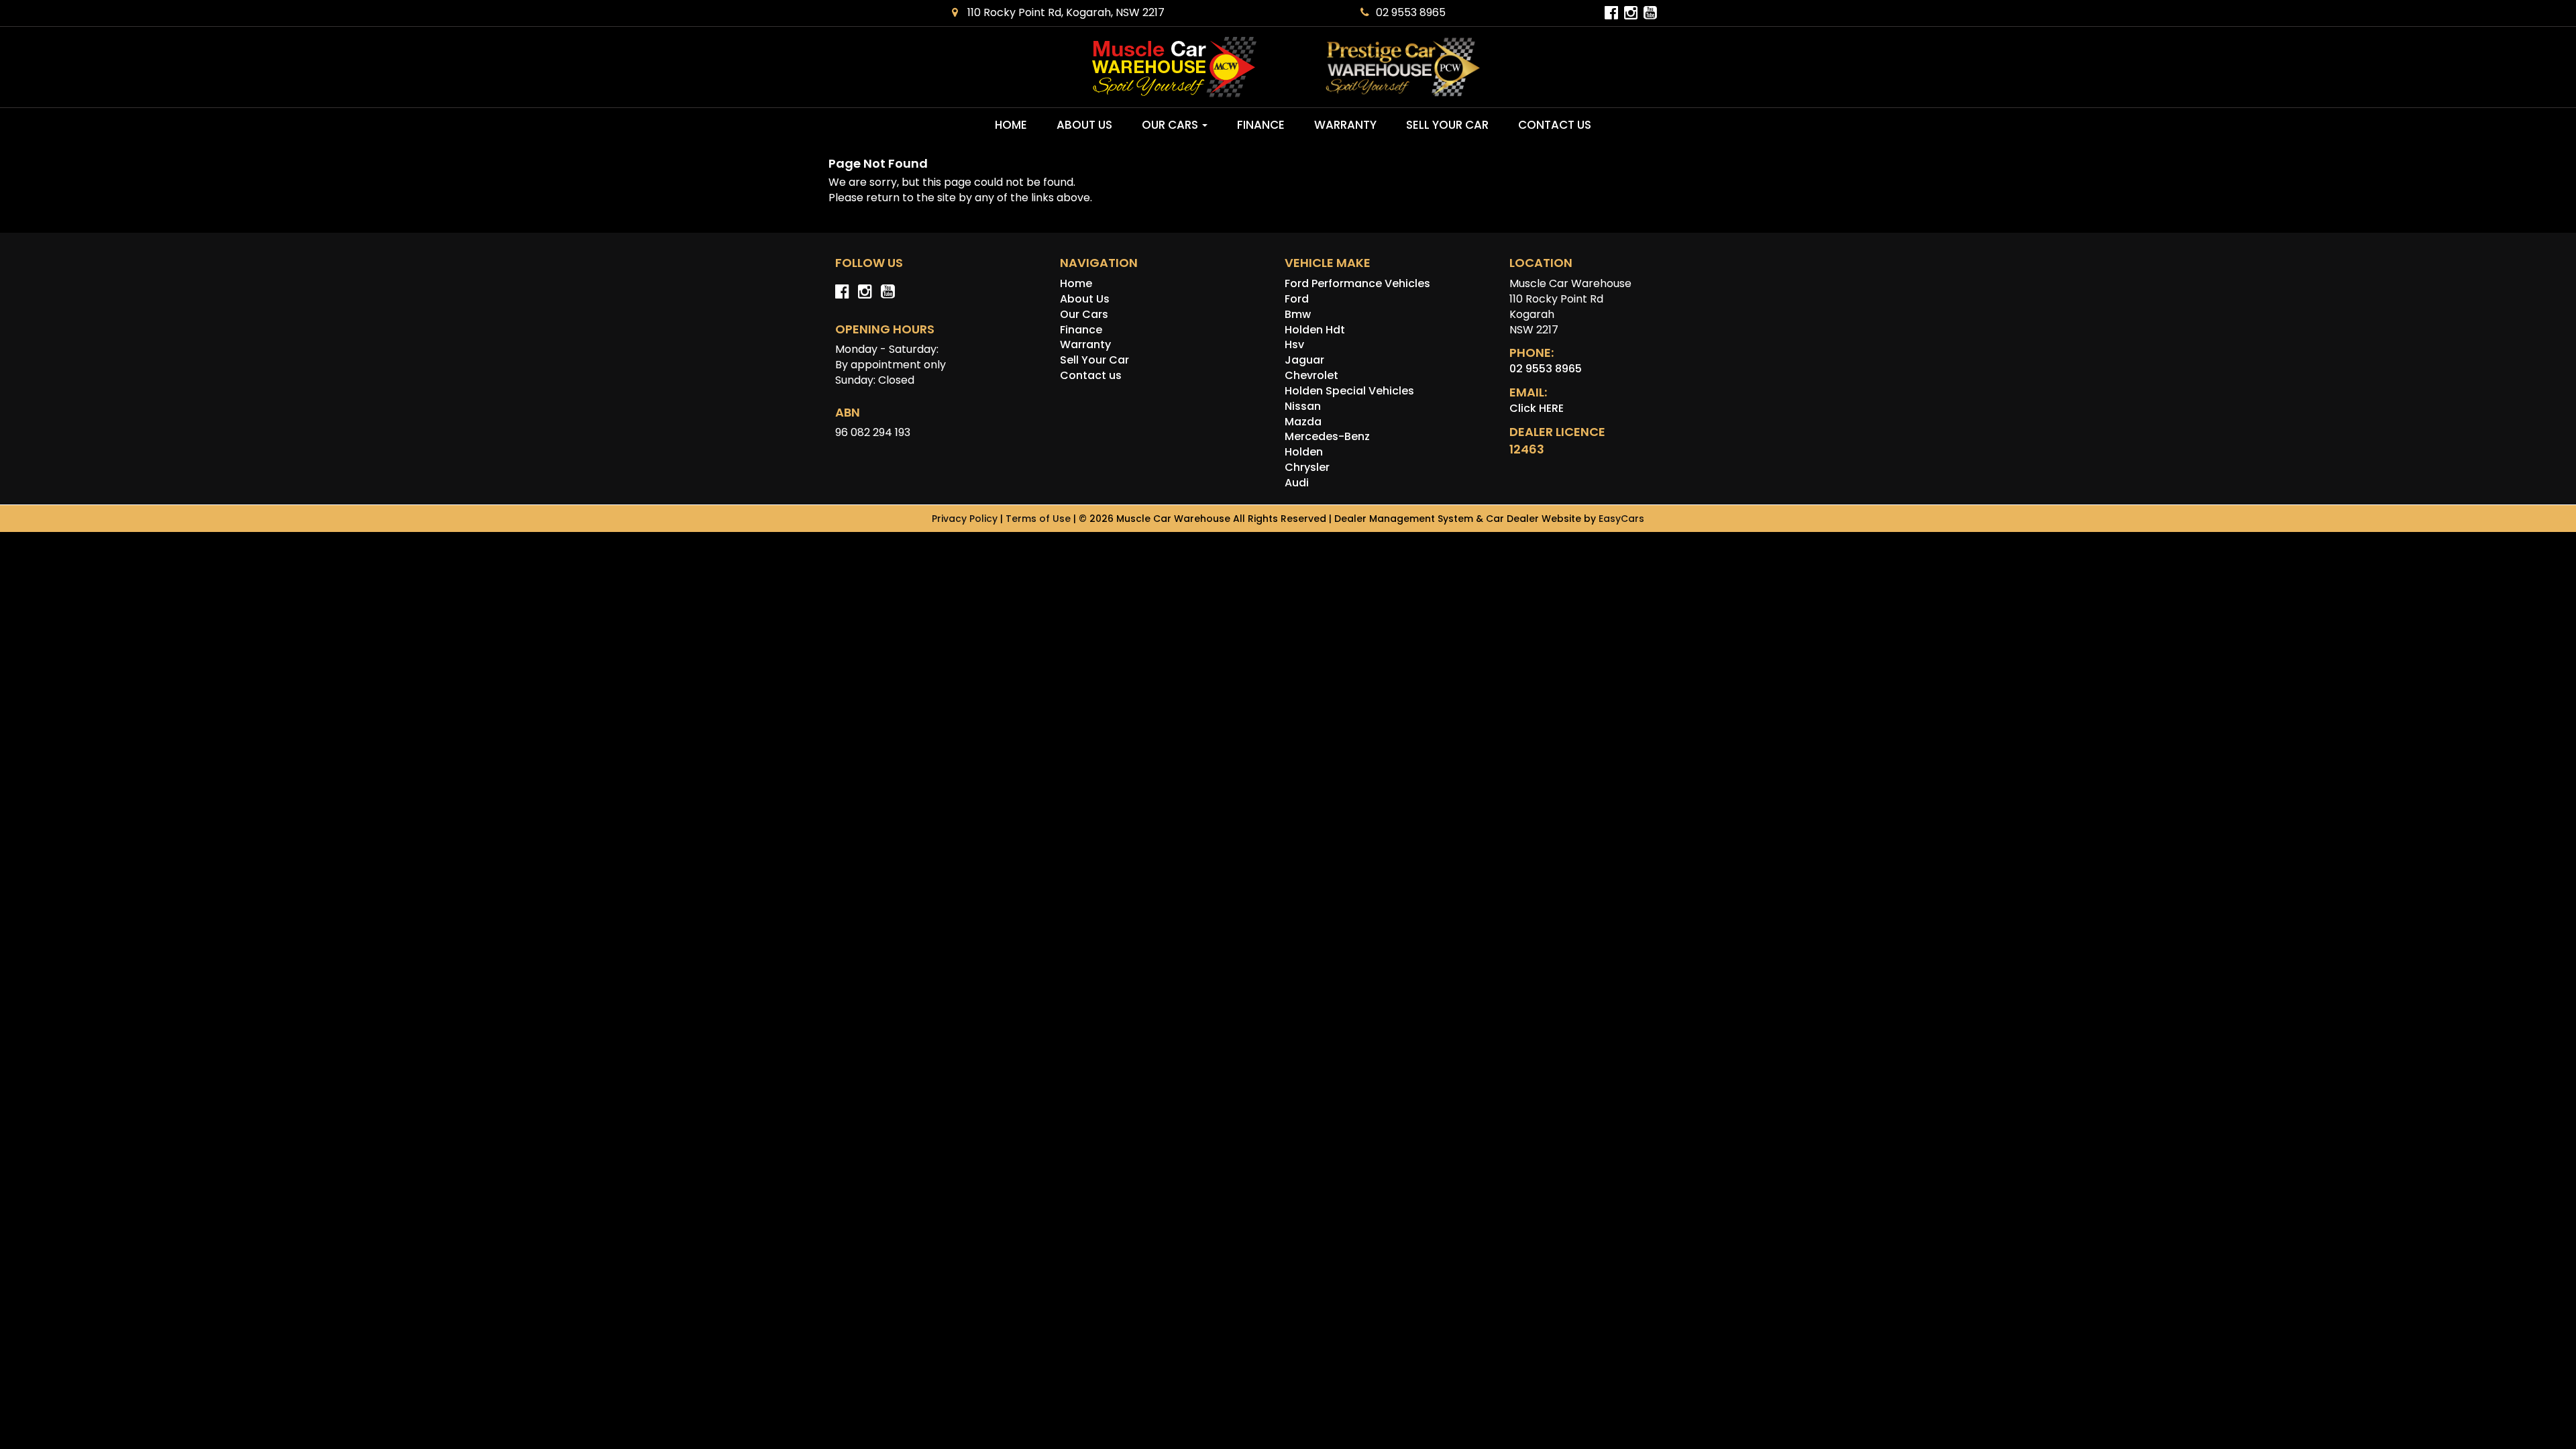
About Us (1084, 125)
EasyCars (1621, 519)
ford (1297, 299)
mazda (1303, 422)
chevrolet (1311, 375)
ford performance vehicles (1357, 283)
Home (1011, 125)
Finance (1261, 125)
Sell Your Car (1447, 125)
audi (1297, 483)
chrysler (1307, 467)
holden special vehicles (1349, 391)
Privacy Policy (966, 519)
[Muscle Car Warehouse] (1174, 67)
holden (1304, 452)
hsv (1294, 344)
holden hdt (1315, 330)
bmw (1298, 314)
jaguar (1304, 360)
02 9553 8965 (1411, 12)
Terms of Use (1039, 519)
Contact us (1555, 125)
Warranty (1345, 125)
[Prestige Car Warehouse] (1403, 67)
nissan (1303, 406)
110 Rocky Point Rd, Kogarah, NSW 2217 (1065, 12)
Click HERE (1537, 408)
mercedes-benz (1327, 436)
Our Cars (1171, 125)
